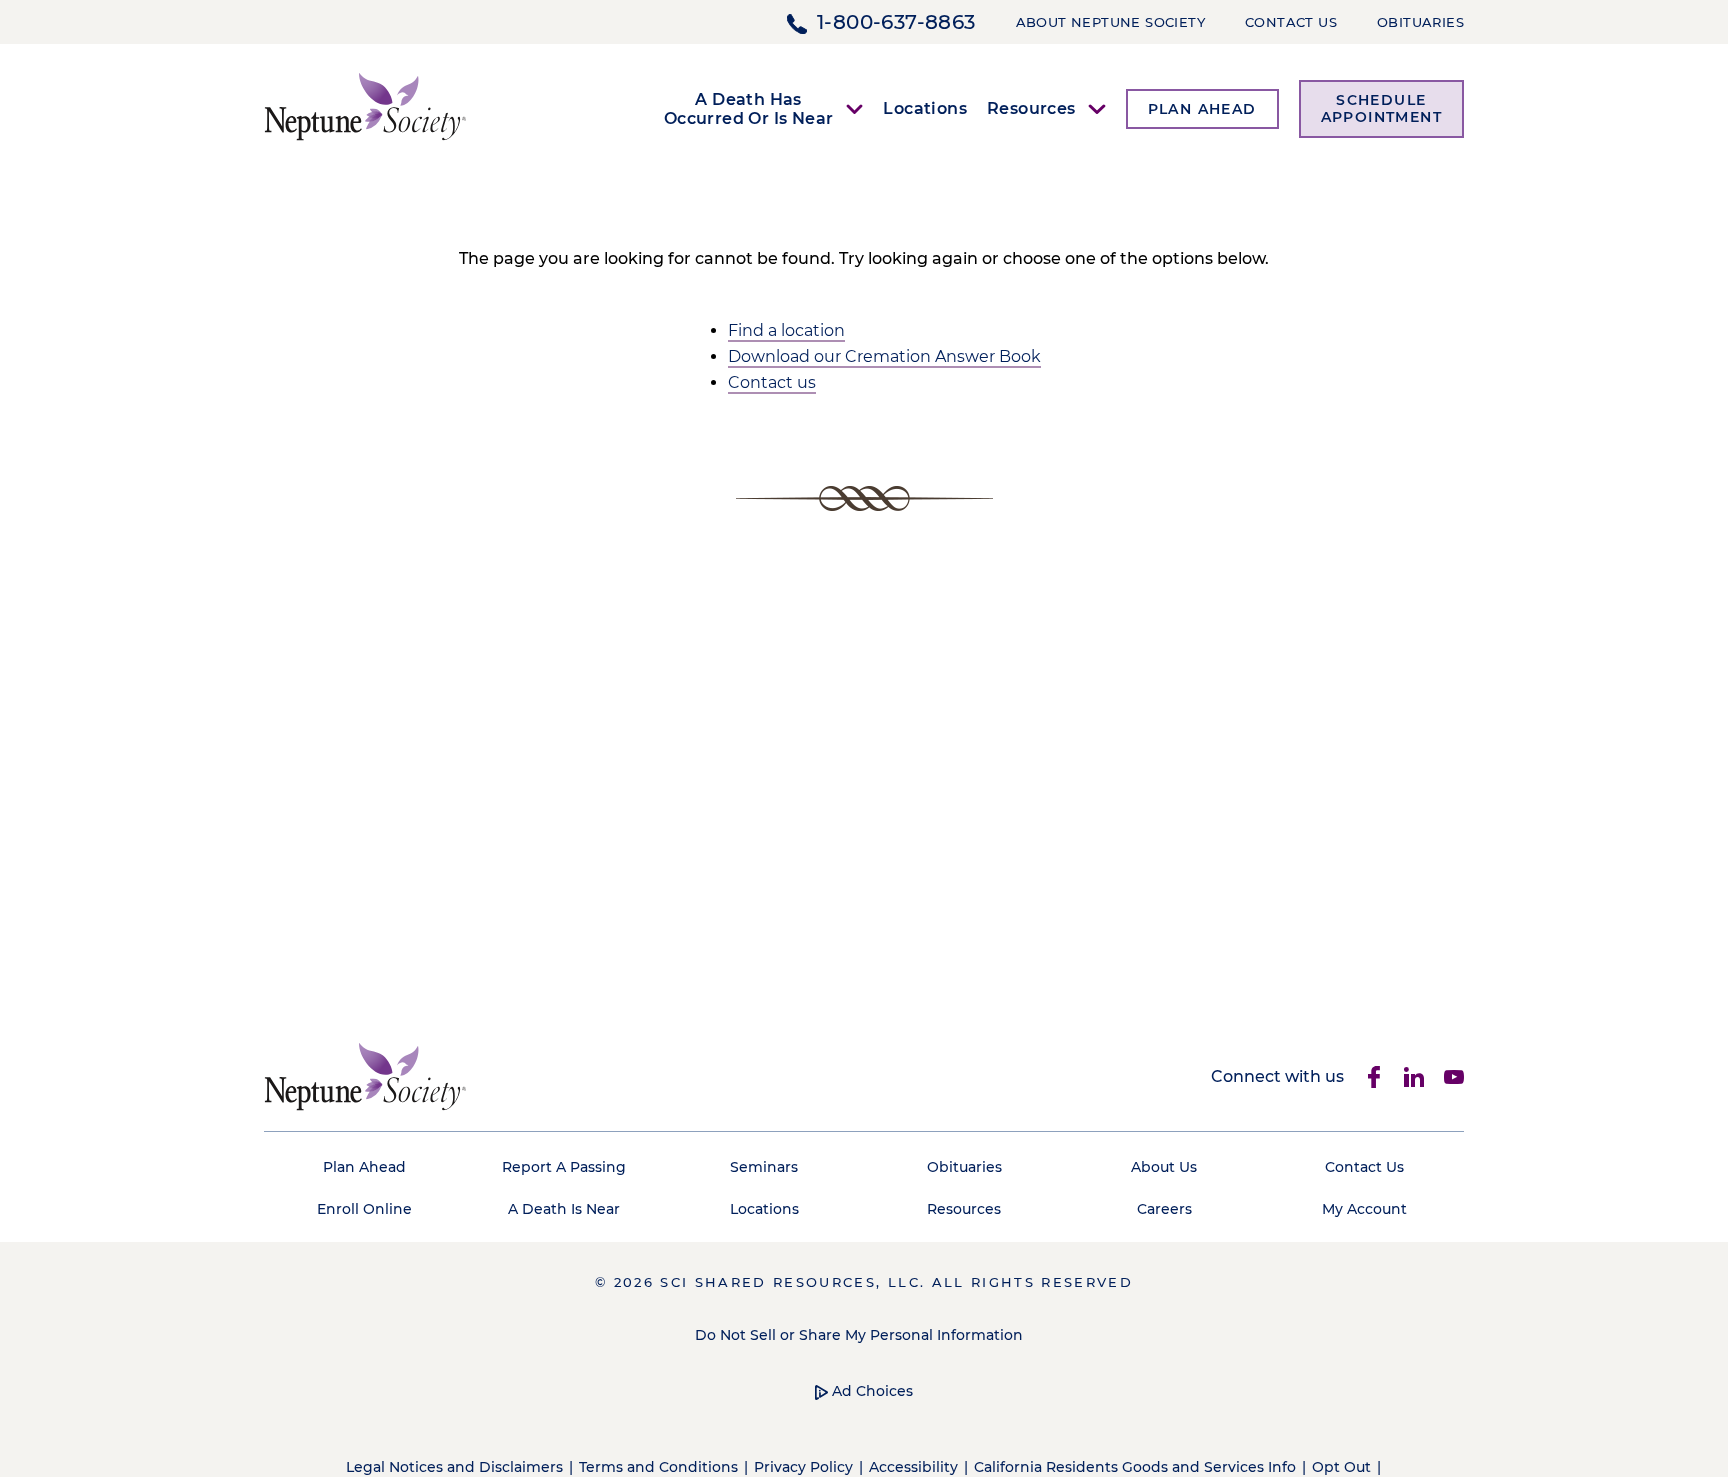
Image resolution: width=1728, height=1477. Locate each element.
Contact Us (1291, 22)
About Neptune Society (1110, 22)
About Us (1164, 1167)
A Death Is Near (564, 1209)
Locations (925, 108)
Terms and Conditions (658, 1467)
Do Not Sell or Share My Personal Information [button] (859, 1335)
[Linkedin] (1414, 1077)
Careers (1164, 1209)
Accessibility (913, 1467)
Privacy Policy (803, 1467)
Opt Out (1341, 1467)
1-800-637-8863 (896, 22)
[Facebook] (1374, 1077)
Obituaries (1420, 22)
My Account (1364, 1209)
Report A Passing (564, 1167)
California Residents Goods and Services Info (1135, 1467)
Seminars (764, 1167)
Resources (964, 1209)
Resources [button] (1031, 108)
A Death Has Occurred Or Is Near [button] (749, 109)
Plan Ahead (364, 1167)
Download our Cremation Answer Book (884, 356)
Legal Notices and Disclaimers (454, 1467)
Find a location (786, 330)
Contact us (772, 382)
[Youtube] (1454, 1077)
